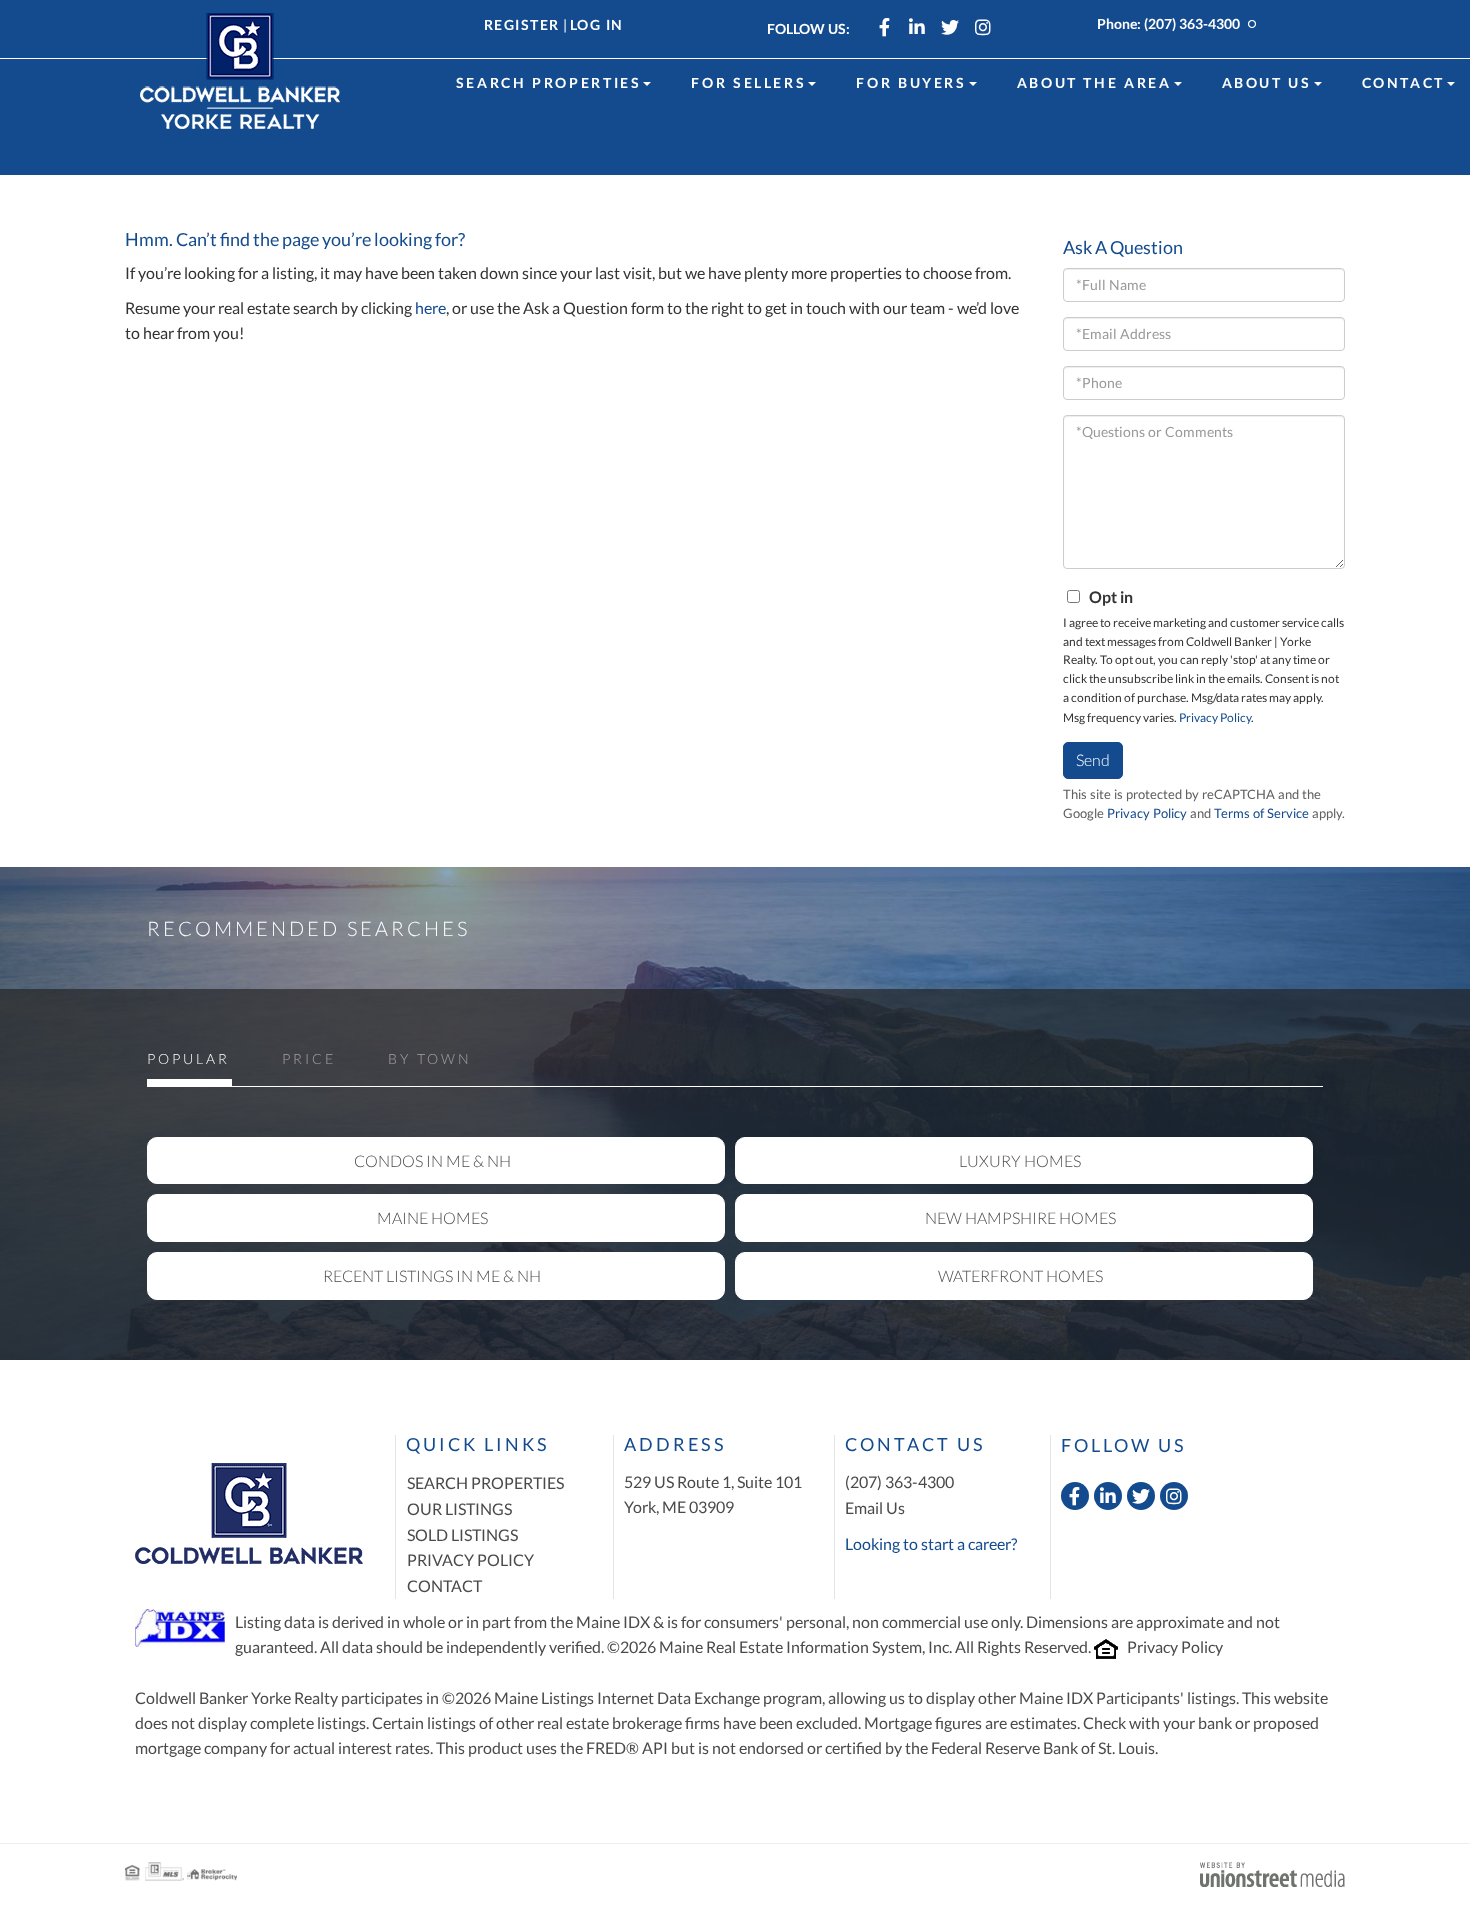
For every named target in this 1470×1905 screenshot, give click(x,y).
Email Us (875, 1507)
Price (309, 1058)
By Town (430, 1058)
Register (522, 24)
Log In (597, 24)
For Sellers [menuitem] (748, 82)
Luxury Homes (1020, 1160)
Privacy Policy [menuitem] (470, 1559)
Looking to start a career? (931, 1543)
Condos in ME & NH (432, 1160)
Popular (188, 1058)
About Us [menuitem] (1267, 82)
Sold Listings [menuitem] (462, 1534)
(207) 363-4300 (1192, 23)
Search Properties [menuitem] (549, 82)
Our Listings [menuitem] (459, 1508)
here (430, 307)
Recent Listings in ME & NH (432, 1275)
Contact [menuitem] (1403, 82)
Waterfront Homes (1020, 1275)
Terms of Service (1261, 813)
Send (1093, 759)
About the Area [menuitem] (1094, 82)
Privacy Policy (1215, 717)
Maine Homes (432, 1217)
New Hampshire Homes (1020, 1217)
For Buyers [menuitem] (911, 82)
